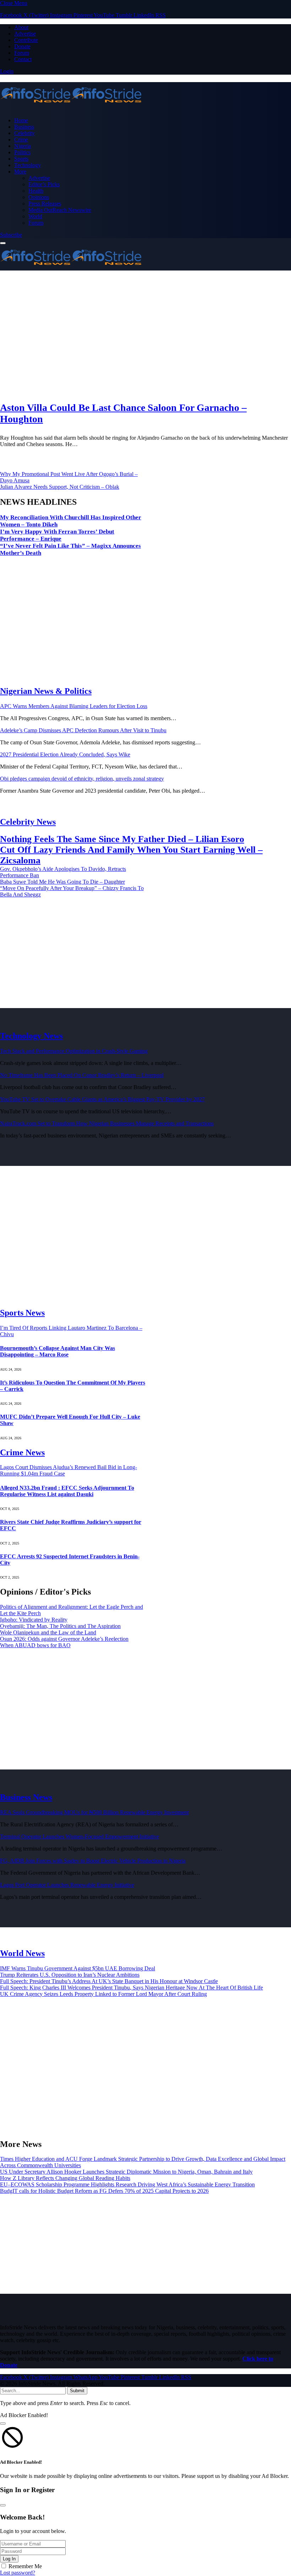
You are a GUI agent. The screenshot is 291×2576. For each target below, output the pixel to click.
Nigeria (23, 146)
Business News (26, 1797)
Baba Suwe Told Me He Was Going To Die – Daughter (62, 882)
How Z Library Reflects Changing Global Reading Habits (65, 2178)
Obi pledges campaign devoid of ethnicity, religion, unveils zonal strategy (82, 779)
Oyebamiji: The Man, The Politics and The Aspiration (60, 1626)
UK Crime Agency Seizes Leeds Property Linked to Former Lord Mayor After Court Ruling (103, 1994)
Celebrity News (28, 822)
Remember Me (25, 2566)
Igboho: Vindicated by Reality (34, 1620)
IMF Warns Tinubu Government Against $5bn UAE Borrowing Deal (78, 1968)
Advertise (25, 34)
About (21, 27)
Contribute (26, 40)
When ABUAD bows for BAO (35, 1645)
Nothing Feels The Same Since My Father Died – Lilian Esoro (122, 839)
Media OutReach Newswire (60, 210)
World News (22, 1953)
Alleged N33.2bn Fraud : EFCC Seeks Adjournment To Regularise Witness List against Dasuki (67, 1491)
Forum (22, 53)
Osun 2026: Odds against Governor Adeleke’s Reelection (64, 1639)
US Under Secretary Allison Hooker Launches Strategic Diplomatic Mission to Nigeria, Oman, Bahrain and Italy (126, 2172)
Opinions (39, 197)
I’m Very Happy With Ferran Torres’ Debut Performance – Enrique (57, 535)
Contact (23, 59)
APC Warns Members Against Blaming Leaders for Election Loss (74, 706)
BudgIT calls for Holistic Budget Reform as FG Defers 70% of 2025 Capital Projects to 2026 (104, 2191)
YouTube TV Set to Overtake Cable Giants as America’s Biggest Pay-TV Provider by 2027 (102, 1099)
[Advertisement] (145, 336)
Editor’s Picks (44, 184)
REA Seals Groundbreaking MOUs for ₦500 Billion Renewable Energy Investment (94, 1812)
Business (24, 127)
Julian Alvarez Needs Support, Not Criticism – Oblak (60, 487)
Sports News (22, 1313)
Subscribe (11, 235)
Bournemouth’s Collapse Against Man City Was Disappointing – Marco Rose (57, 1351)
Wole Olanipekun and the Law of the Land (48, 1632)
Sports (21, 159)
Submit (77, 2391)
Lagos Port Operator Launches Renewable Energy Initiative (67, 1885)
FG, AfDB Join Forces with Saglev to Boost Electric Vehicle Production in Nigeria (93, 1861)
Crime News (22, 1452)
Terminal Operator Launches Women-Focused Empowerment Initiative (79, 1836)
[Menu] (3, 243)
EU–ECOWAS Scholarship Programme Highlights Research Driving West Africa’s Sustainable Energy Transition (127, 2184)
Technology (28, 165)
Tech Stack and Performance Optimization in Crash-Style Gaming (74, 1051)
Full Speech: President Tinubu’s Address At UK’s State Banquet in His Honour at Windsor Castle (109, 1981)
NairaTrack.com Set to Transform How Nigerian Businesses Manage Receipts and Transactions (107, 1123)
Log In (9, 2559)
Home (21, 120)
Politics (22, 152)
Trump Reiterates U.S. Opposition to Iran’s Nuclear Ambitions (70, 1975)
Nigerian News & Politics (46, 691)
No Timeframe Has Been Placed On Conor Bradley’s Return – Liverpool (82, 1075)
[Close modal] (3, 2424)
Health (36, 191)
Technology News (31, 1036)
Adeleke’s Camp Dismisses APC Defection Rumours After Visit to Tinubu (83, 730)
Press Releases (45, 203)
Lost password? (18, 2573)
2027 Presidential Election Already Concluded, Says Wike (65, 754)
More (20, 172)
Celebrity (24, 133)
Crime (21, 140)
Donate (22, 46)
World (35, 216)
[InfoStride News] (145, 96)
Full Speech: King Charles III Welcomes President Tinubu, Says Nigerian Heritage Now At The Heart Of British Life (131, 1988)
